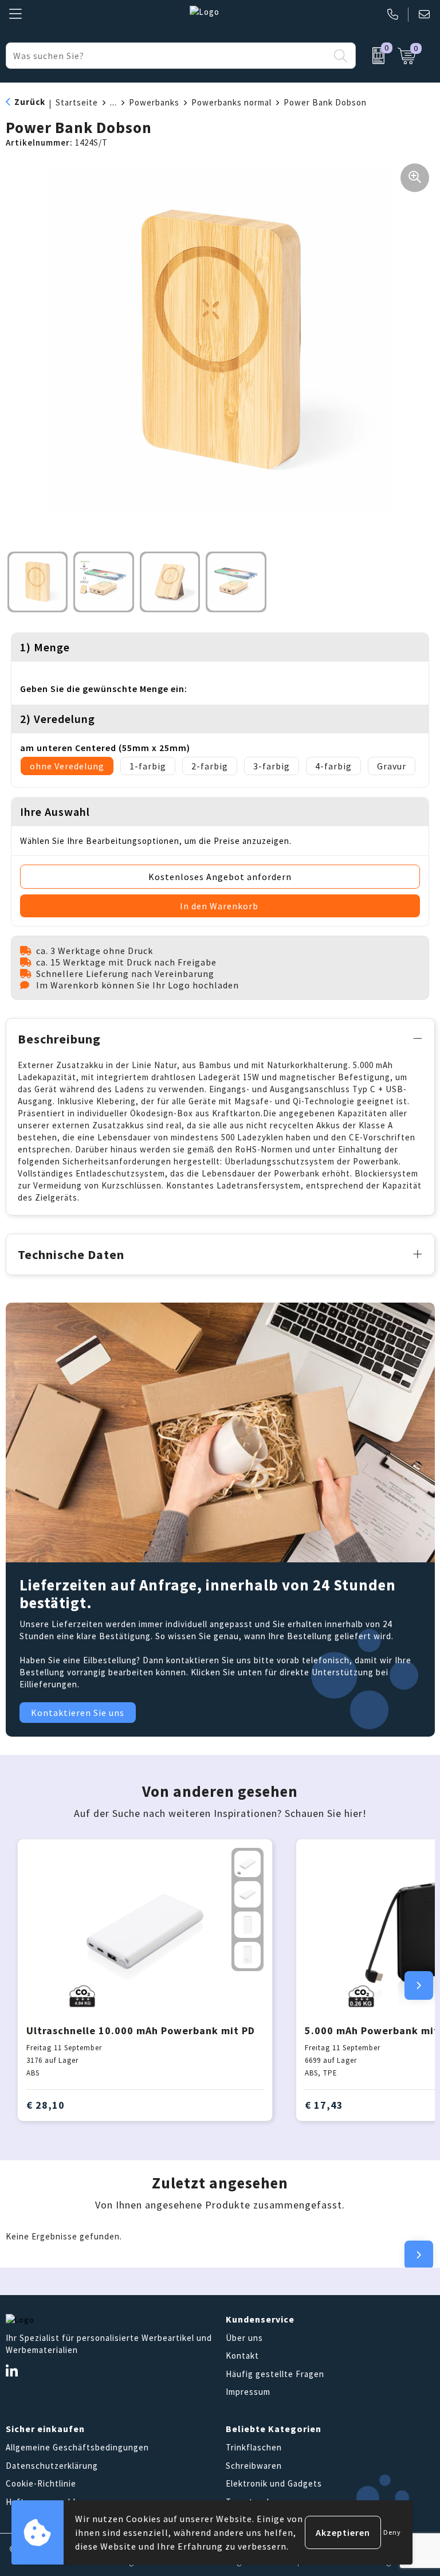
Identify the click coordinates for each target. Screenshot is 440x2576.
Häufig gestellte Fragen (275, 2374)
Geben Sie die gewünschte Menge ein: (104, 689)
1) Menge (45, 647)
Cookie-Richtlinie (41, 2483)
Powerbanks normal (231, 102)
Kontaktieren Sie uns (78, 1713)
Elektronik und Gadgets (274, 2483)
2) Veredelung (58, 719)
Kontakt (242, 2356)
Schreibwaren (254, 2466)
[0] (374, 56)
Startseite (77, 102)
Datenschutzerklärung (52, 2466)
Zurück (30, 102)
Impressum (248, 2392)
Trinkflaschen (254, 2447)
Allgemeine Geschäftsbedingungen (77, 2447)
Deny (392, 2532)
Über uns (244, 2338)
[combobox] (168, 56)
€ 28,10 (46, 2105)
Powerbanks (154, 102)
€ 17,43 (324, 2105)
